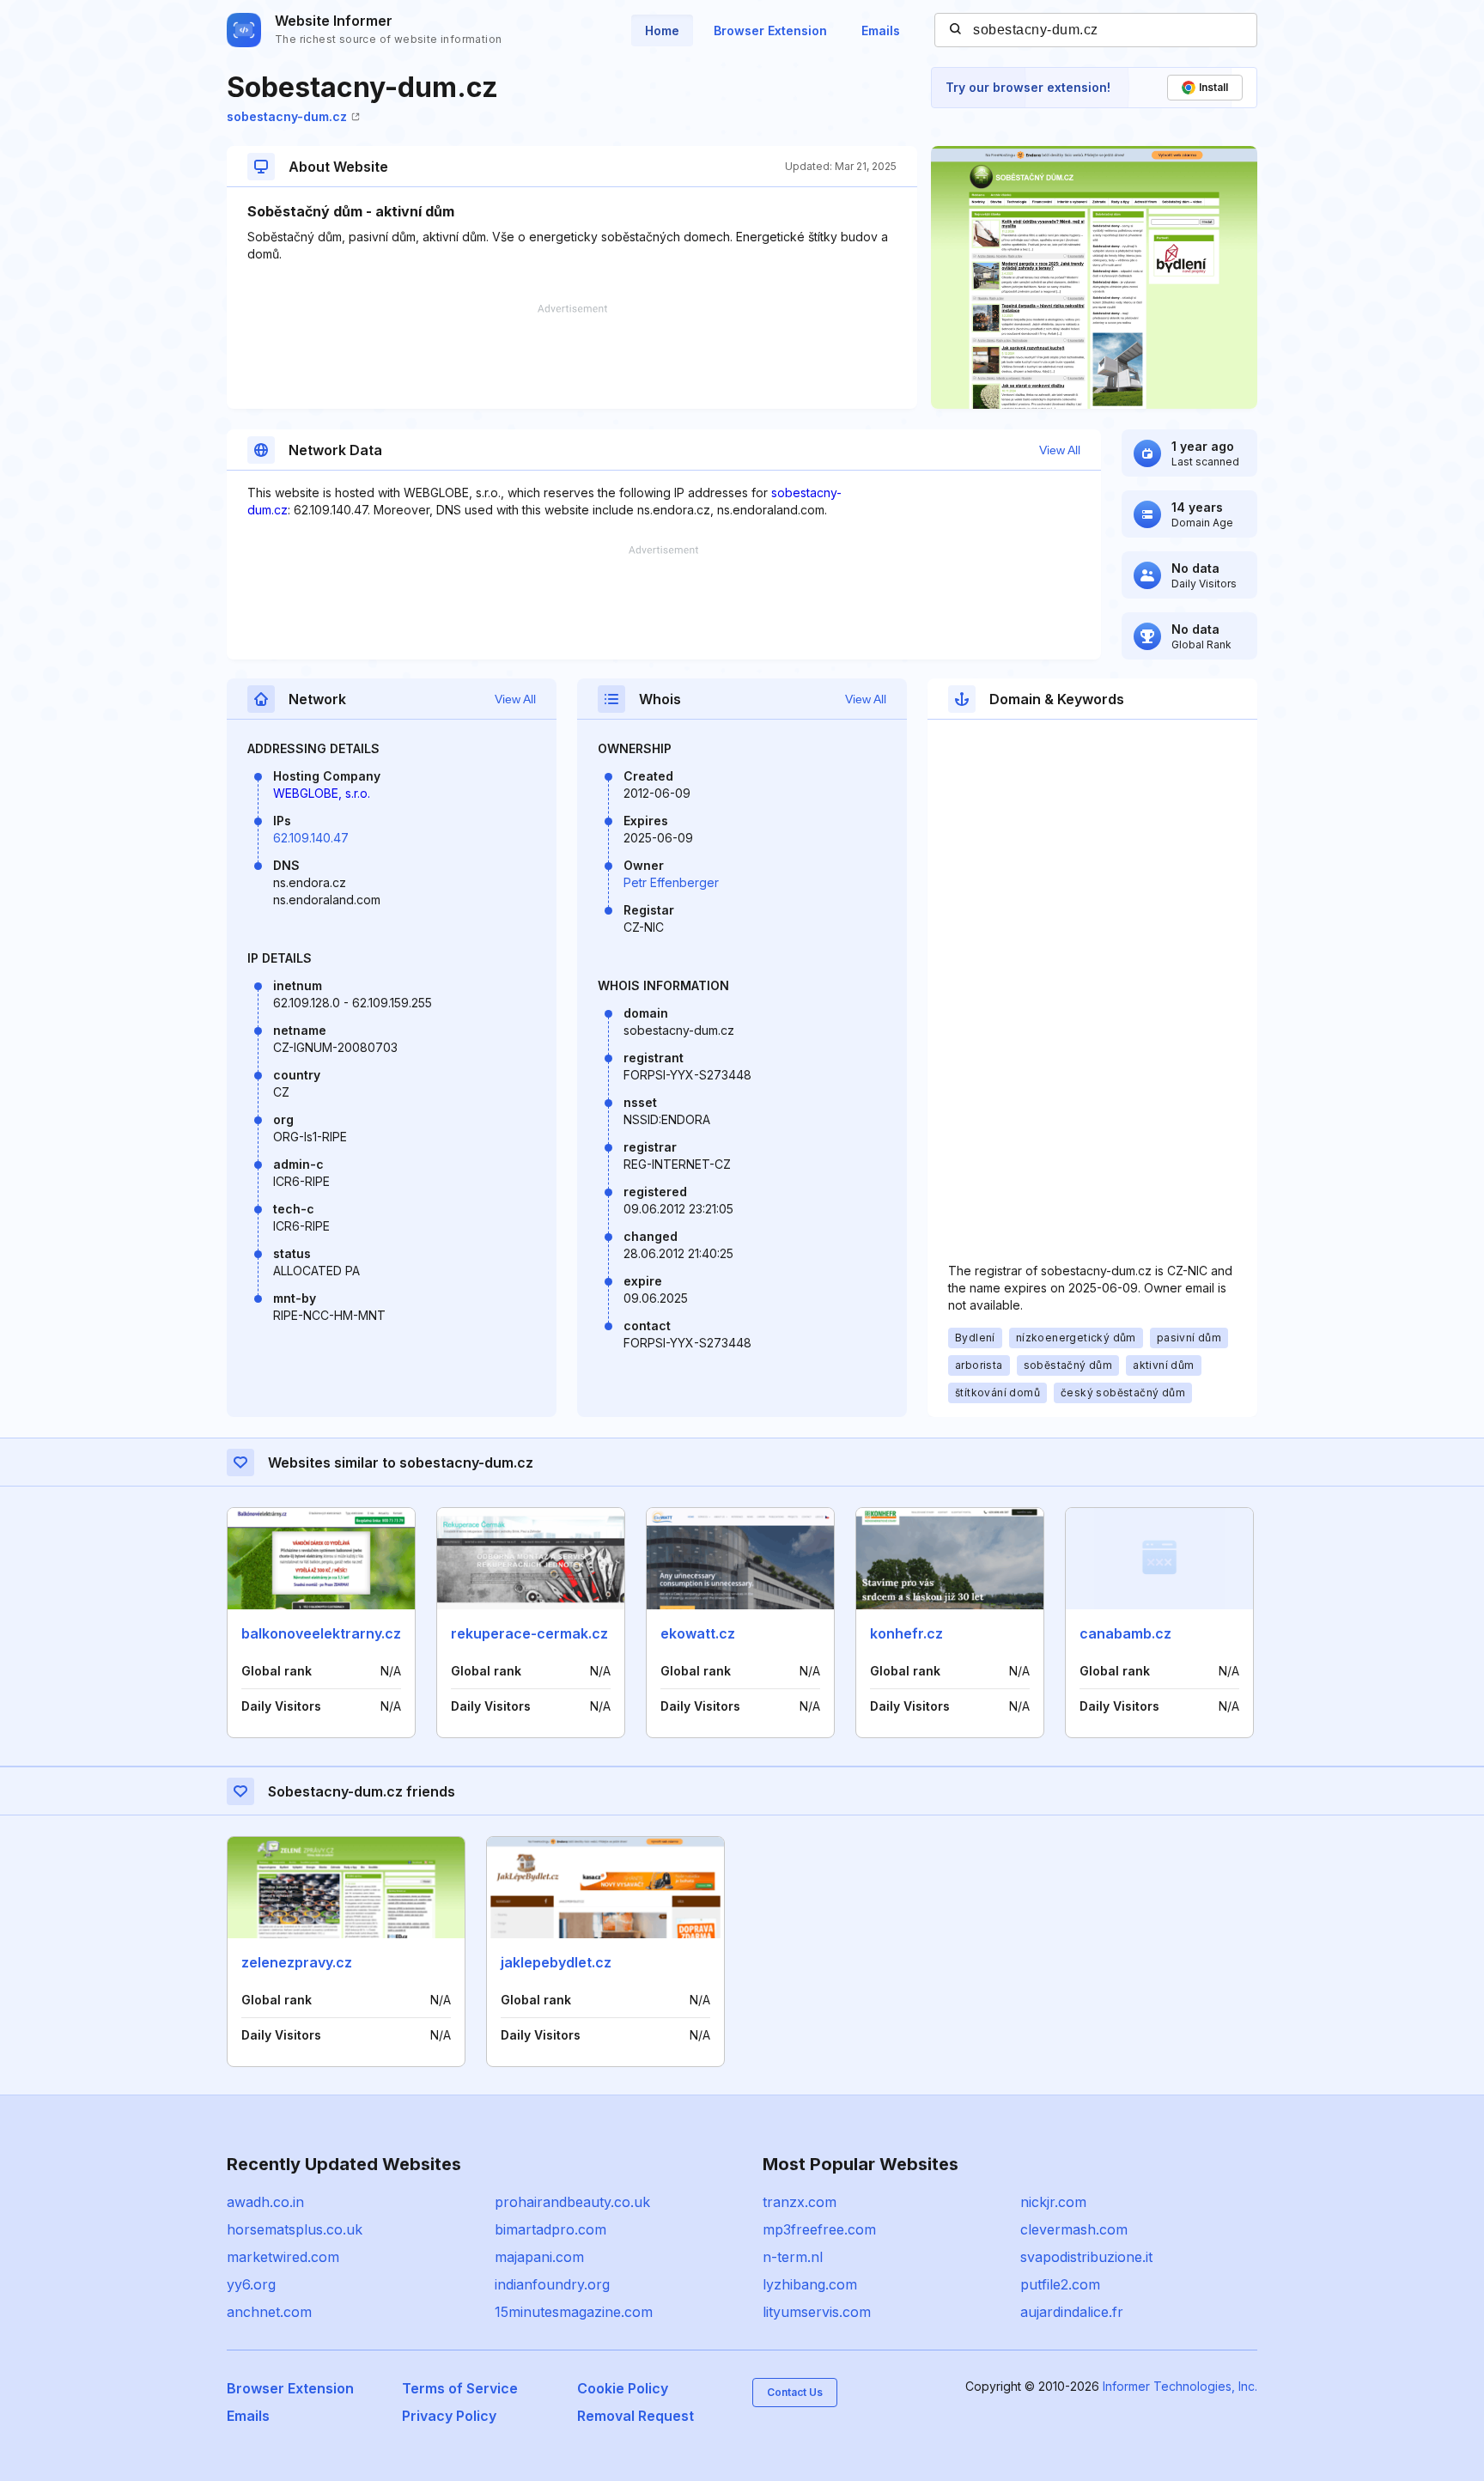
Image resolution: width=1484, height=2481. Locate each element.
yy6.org (251, 2284)
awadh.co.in (265, 2202)
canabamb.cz (1125, 1633)
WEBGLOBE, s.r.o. (322, 793)
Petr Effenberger (671, 882)
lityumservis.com (817, 2312)
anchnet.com (269, 2312)
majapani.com (539, 2257)
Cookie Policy (623, 2388)
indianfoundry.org (552, 2284)
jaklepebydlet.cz (556, 1962)
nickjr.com (1053, 2202)
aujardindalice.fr (1072, 2312)
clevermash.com (1074, 2229)
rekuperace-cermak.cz (529, 1633)
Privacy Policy (449, 2416)
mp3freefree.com (819, 2229)
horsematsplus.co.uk (295, 2229)
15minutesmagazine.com (574, 2312)
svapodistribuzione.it (1086, 2257)
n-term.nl (793, 2257)
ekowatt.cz (698, 1633)
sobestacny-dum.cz (287, 116)
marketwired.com (283, 2257)
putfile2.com (1060, 2284)
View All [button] (1060, 450)
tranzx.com (800, 2202)
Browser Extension (770, 30)
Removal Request (636, 2416)
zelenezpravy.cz (297, 1962)
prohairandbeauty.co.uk (572, 2202)
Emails (881, 30)
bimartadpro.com (550, 2229)
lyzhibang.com (810, 2284)
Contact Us (795, 2392)
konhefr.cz (906, 1633)
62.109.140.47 (311, 838)
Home (662, 30)
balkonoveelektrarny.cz (321, 1633)
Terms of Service (460, 2388)
